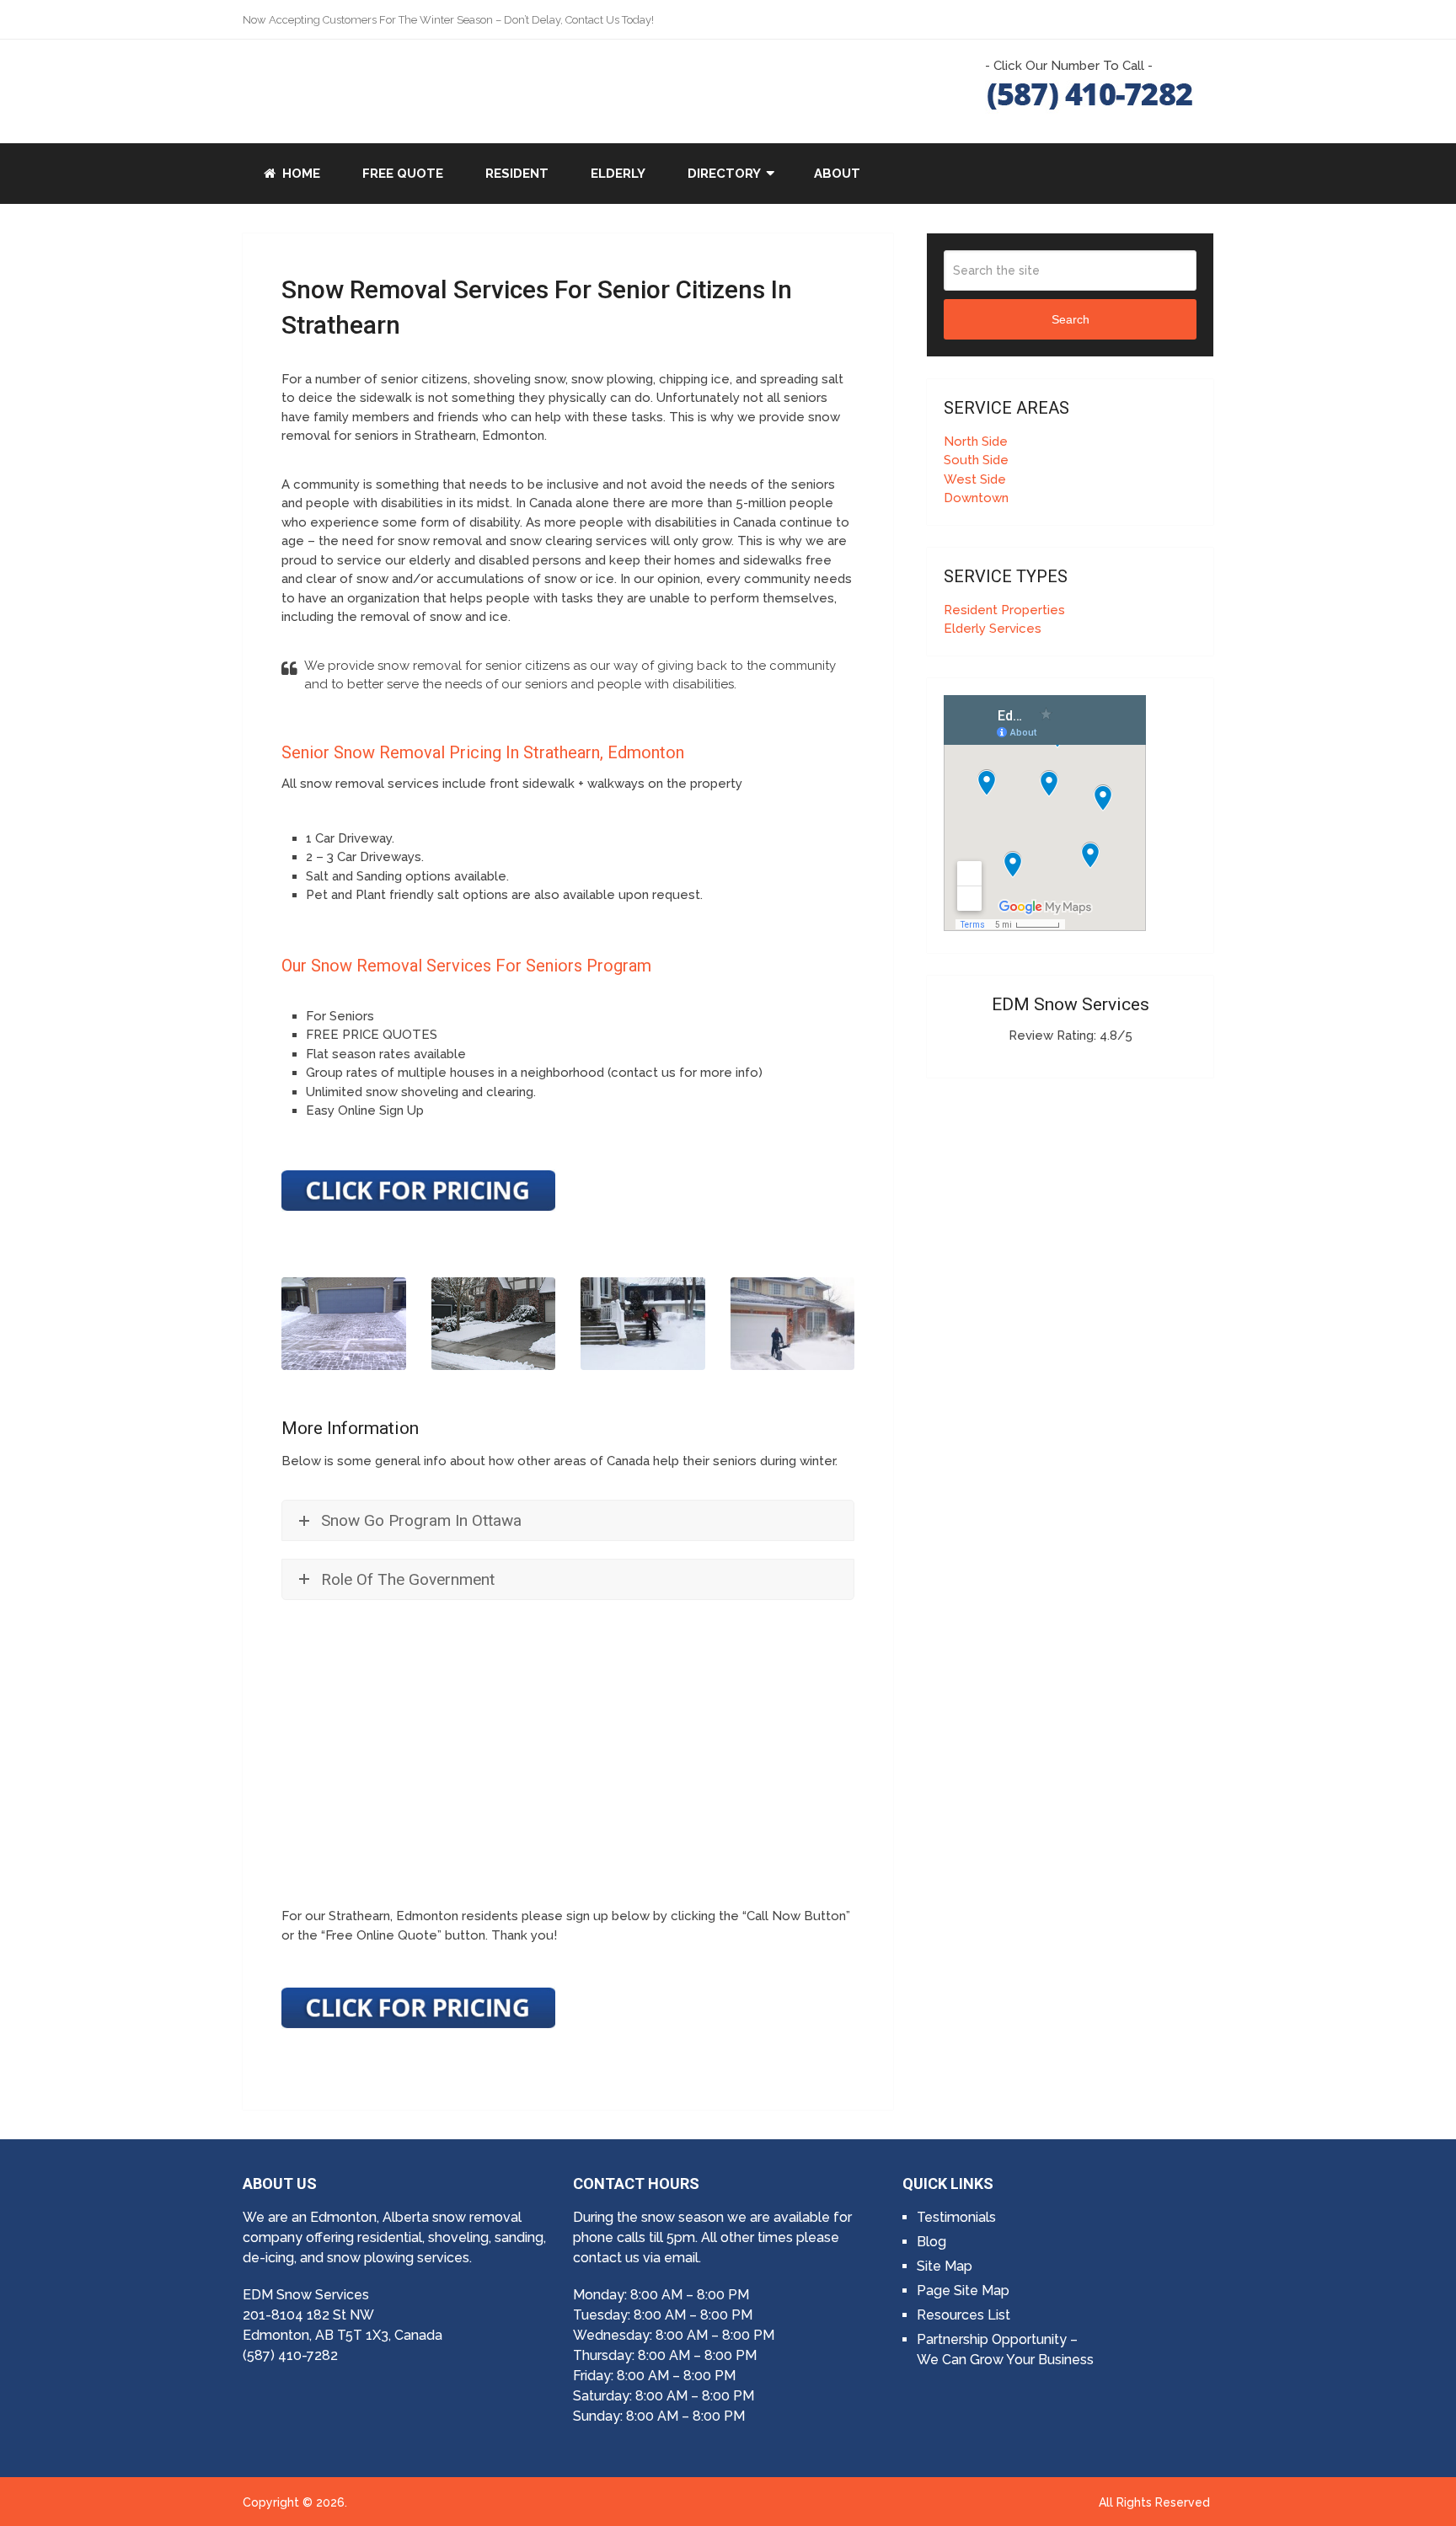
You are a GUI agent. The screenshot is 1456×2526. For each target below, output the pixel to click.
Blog (931, 2242)
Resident (517, 174)
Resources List (964, 2315)
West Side (975, 479)
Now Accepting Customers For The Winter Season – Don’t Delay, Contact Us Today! (448, 20)
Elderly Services (993, 629)
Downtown (976, 498)
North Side (976, 442)
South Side (976, 460)
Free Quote (403, 174)
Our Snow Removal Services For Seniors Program (466, 966)
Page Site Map (963, 2291)
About (837, 174)
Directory (724, 174)
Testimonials (956, 2217)
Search (1071, 319)
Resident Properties (1004, 610)
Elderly (618, 174)
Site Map (945, 2266)
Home (300, 174)
